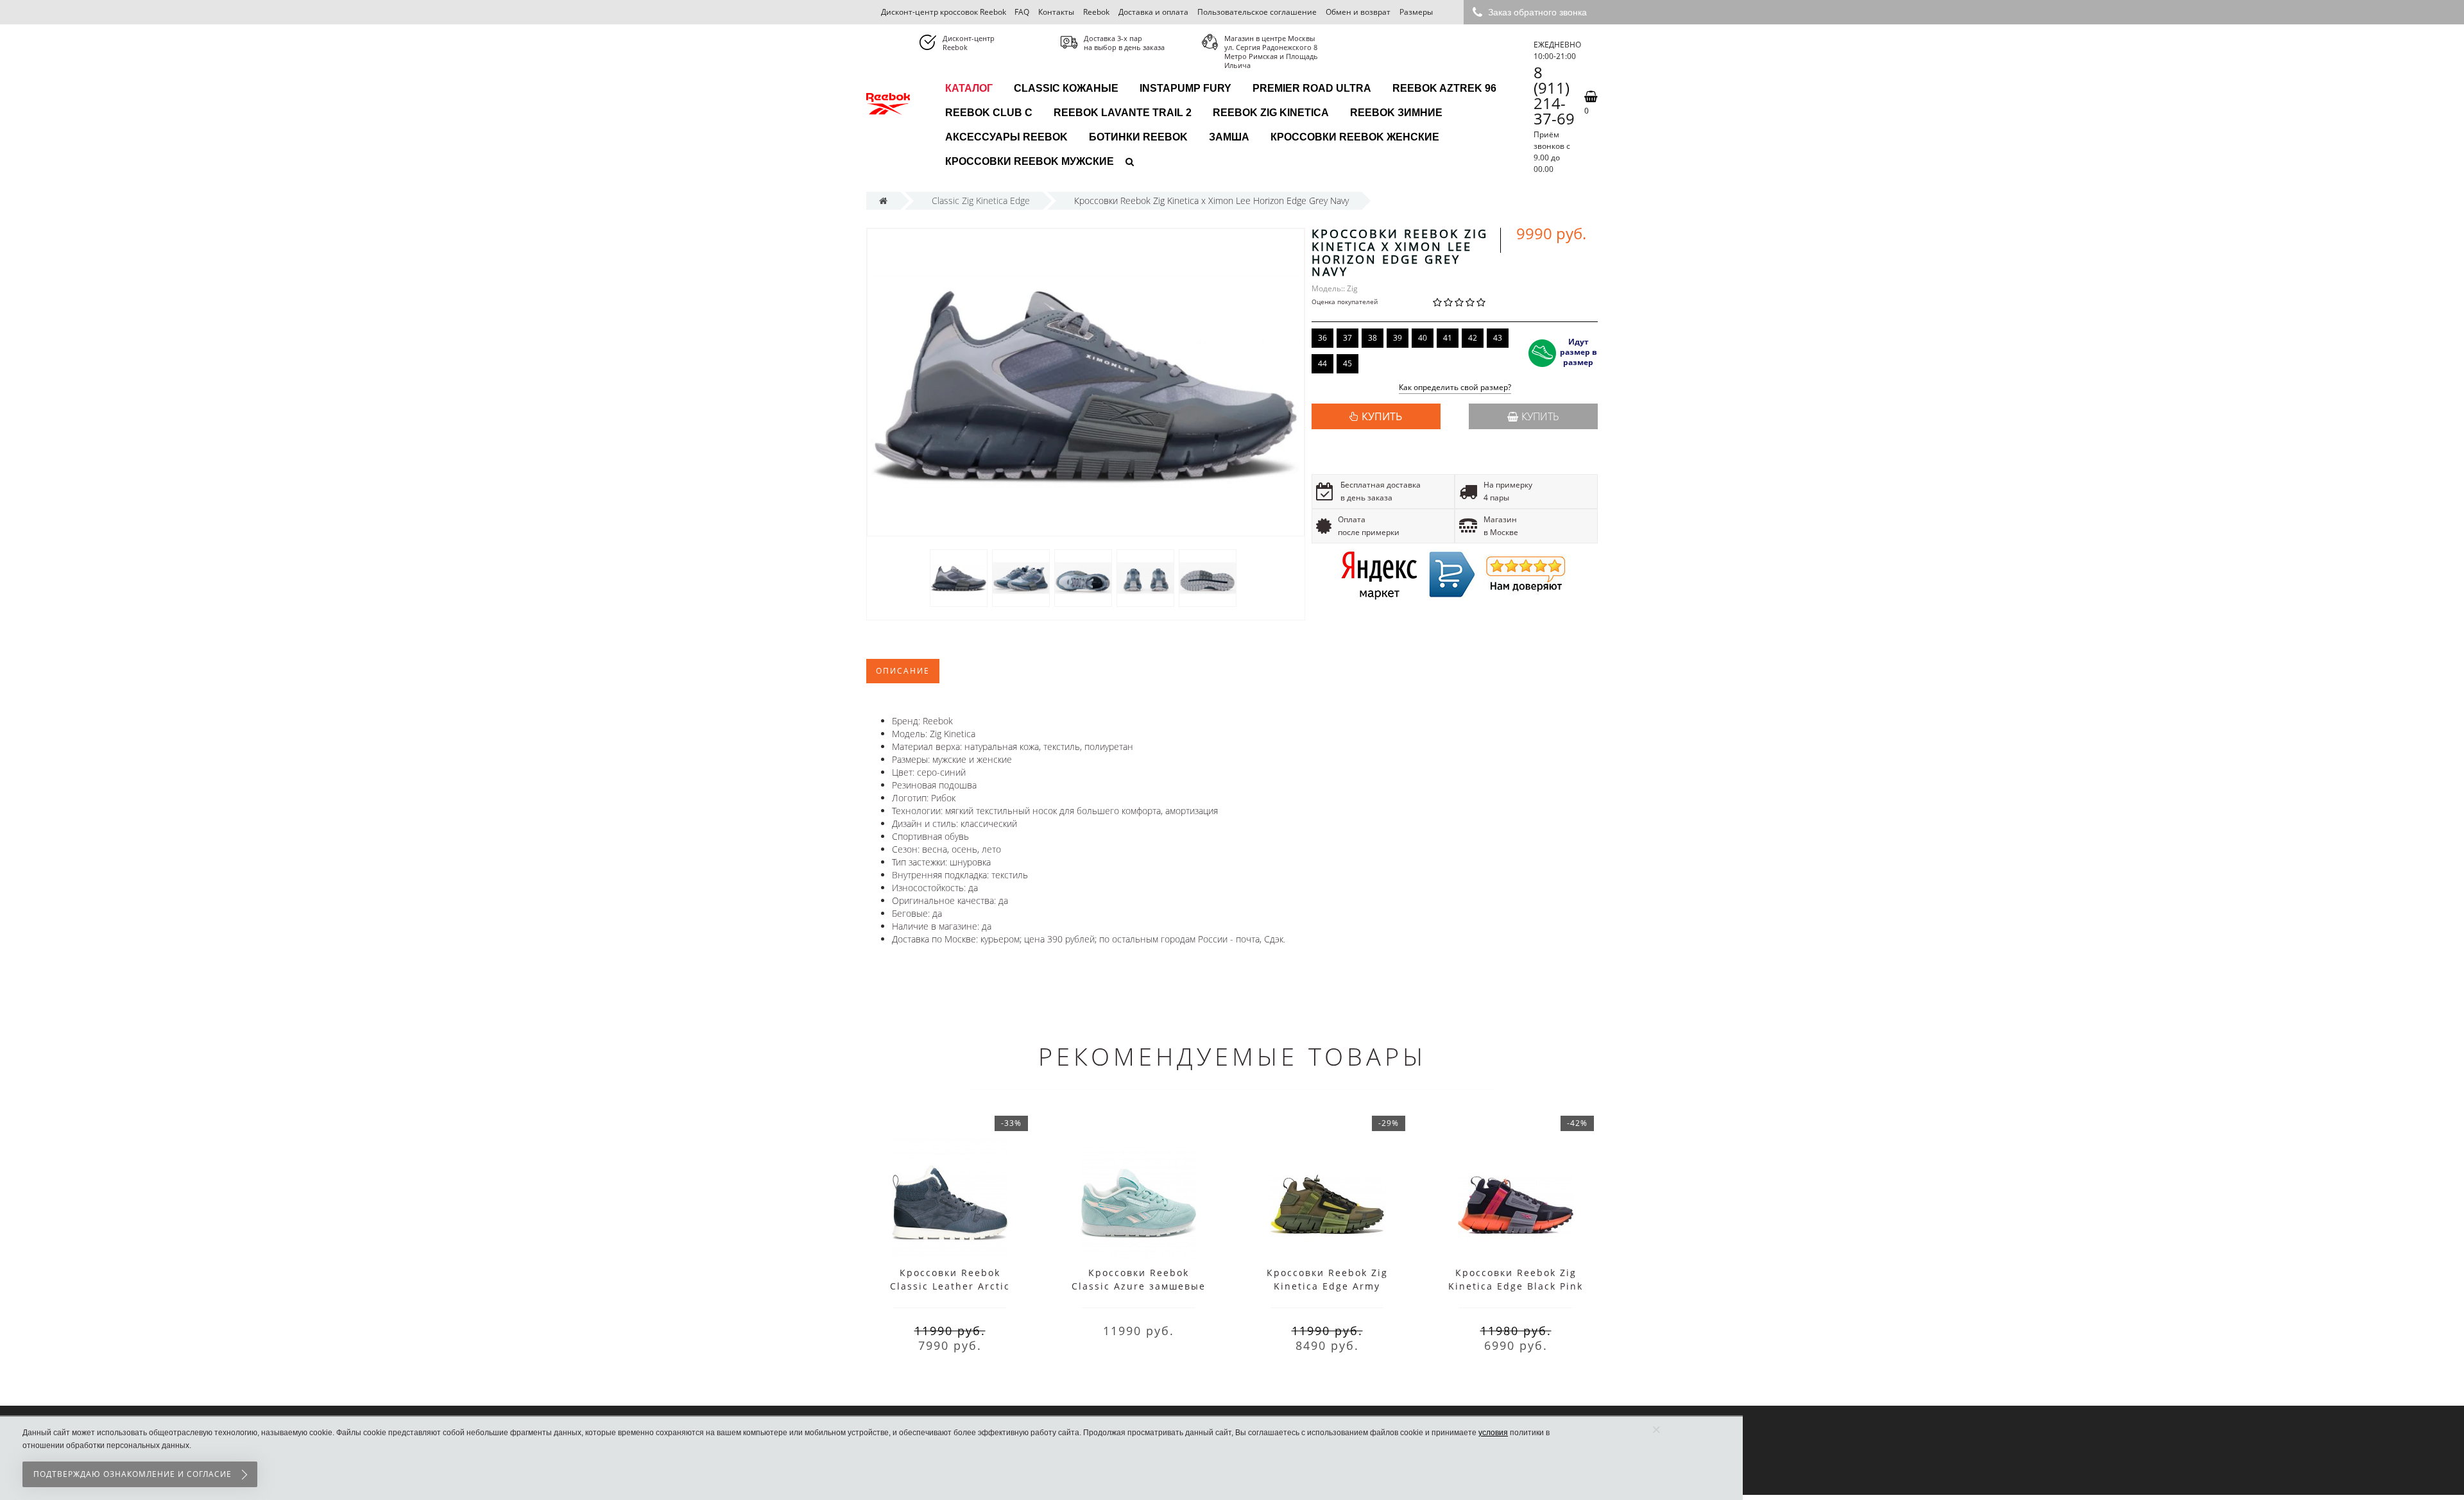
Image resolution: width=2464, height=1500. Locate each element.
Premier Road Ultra (1312, 88)
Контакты (1056, 12)
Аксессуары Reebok (1006, 137)
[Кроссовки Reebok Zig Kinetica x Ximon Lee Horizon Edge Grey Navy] (959, 578)
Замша (1229, 137)
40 (1423, 338)
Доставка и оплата (1153, 12)
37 (1347, 338)
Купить (1540, 416)
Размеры (1416, 12)
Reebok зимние (1396, 113)
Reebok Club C (989, 113)
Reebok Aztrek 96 (1444, 88)
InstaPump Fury (1185, 88)
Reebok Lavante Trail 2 (1123, 113)
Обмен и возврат (1358, 12)
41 (1448, 338)
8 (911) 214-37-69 (1554, 96)
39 (1398, 338)
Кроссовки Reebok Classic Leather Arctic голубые (950, 1286)
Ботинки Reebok (1138, 137)
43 (1498, 338)
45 (1347, 363)
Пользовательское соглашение (1257, 12)
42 (1473, 338)
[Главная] (883, 200)
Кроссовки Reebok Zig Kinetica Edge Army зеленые (1327, 1286)
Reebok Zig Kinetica (1271, 113)
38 (1373, 338)
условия (1493, 1433)
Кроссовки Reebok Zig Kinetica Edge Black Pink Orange (1516, 1286)
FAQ (1022, 12)
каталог (969, 88)
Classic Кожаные (1066, 88)
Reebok (1096, 12)
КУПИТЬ (1382, 416)
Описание (903, 671)
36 (1322, 338)
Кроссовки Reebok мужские (1030, 161)
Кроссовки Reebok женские (1355, 137)
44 (1322, 363)
